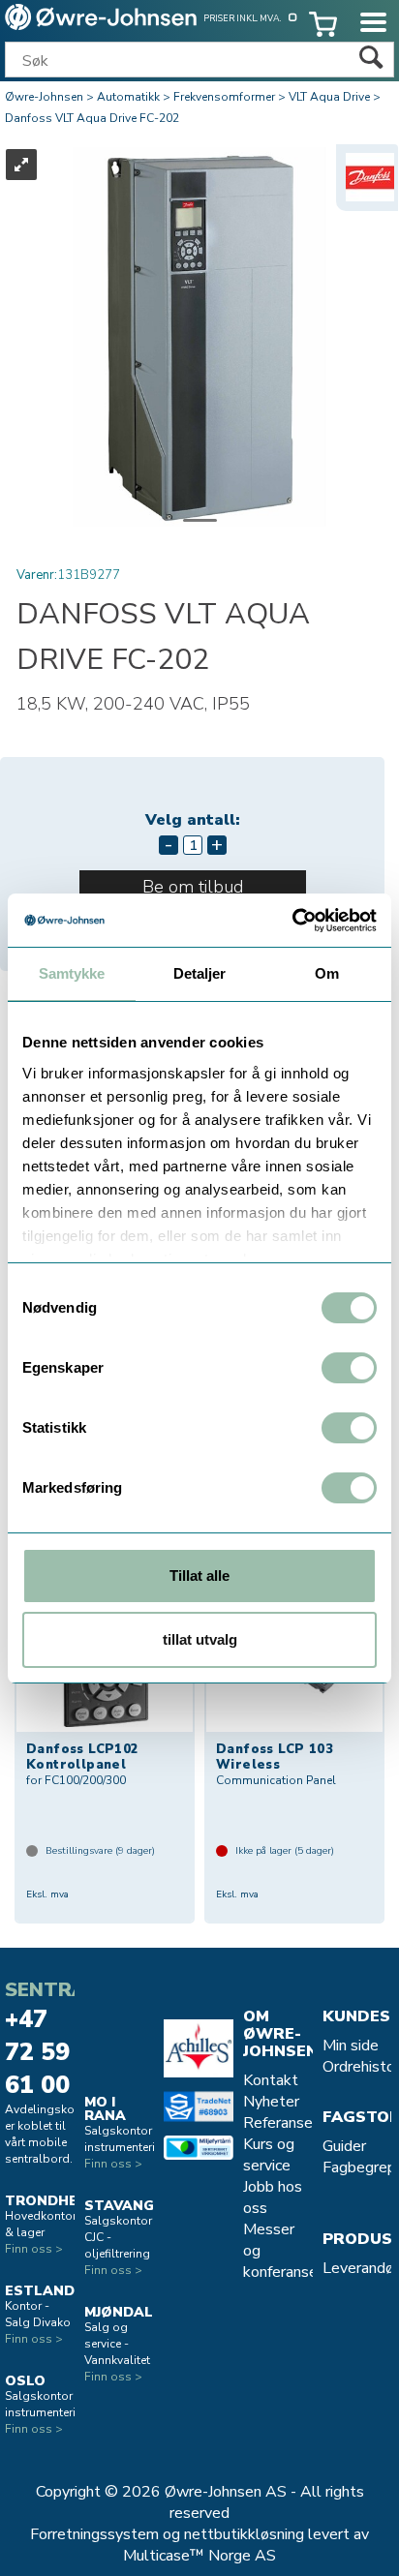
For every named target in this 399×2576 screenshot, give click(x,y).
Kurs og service (269, 2155)
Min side (351, 2046)
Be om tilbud (193, 887)
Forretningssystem (94, 2534)
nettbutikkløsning (244, 2534)
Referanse (278, 2123)
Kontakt (271, 2080)
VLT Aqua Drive (329, 97)
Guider (344, 2146)
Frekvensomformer (224, 97)
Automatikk (128, 97)
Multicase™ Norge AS (199, 2556)
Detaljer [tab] (200, 973)
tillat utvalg (200, 1639)
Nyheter (271, 2102)
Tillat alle (199, 1576)
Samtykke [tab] (72, 973)
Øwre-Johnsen (44, 97)
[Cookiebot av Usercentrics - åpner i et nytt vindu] (292, 921)
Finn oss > (34, 2249)
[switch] (349, 1368)
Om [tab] (327, 973)
